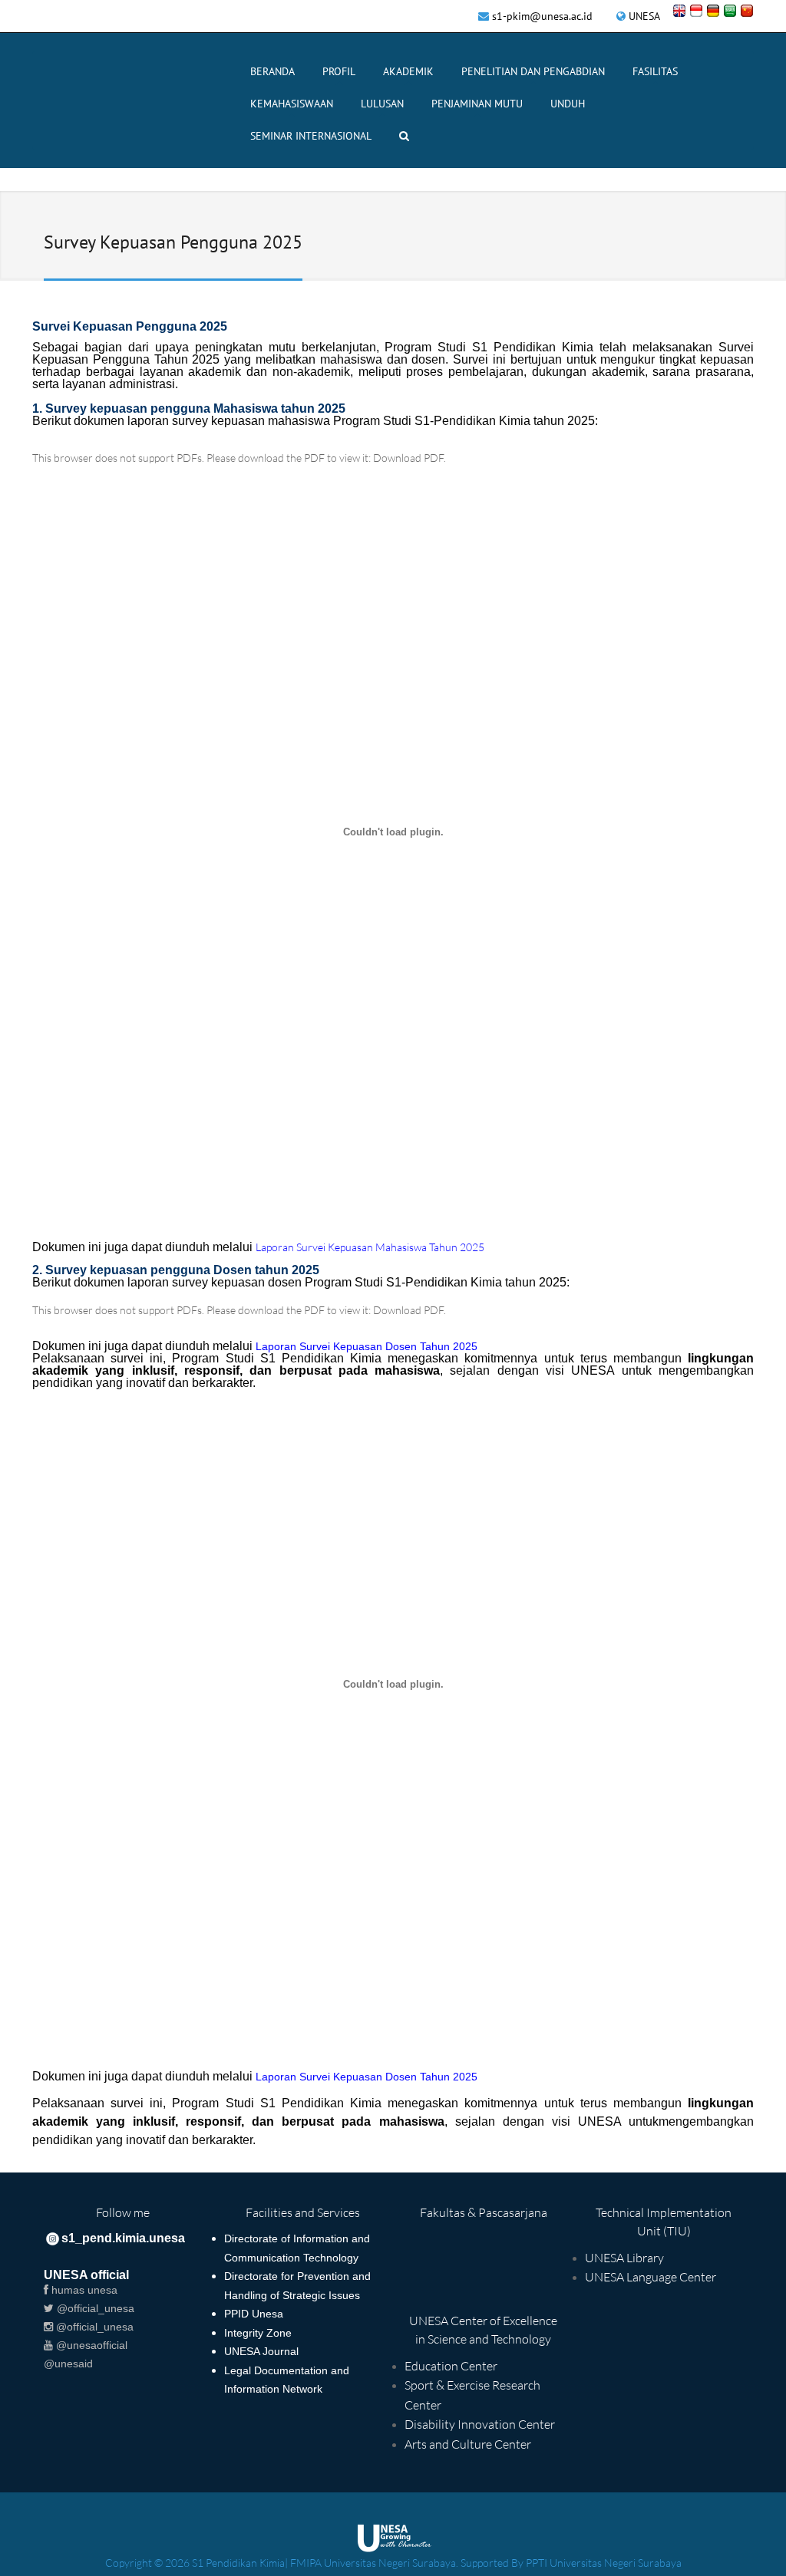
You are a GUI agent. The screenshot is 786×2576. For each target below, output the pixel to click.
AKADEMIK (408, 71)
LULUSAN (382, 104)
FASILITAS (655, 71)
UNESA (644, 16)
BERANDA (272, 71)
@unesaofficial (90, 2345)
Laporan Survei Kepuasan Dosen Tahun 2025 (367, 2077)
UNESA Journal (261, 2351)
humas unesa (83, 2290)
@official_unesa (94, 2308)
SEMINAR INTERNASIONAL (311, 136)
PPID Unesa (254, 2314)
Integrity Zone (258, 2333)
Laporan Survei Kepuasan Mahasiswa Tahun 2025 (370, 1247)
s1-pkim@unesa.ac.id (542, 16)
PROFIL (339, 71)
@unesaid (68, 2364)
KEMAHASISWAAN (292, 104)
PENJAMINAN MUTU (477, 104)
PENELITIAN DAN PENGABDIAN (533, 71)
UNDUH (568, 104)
